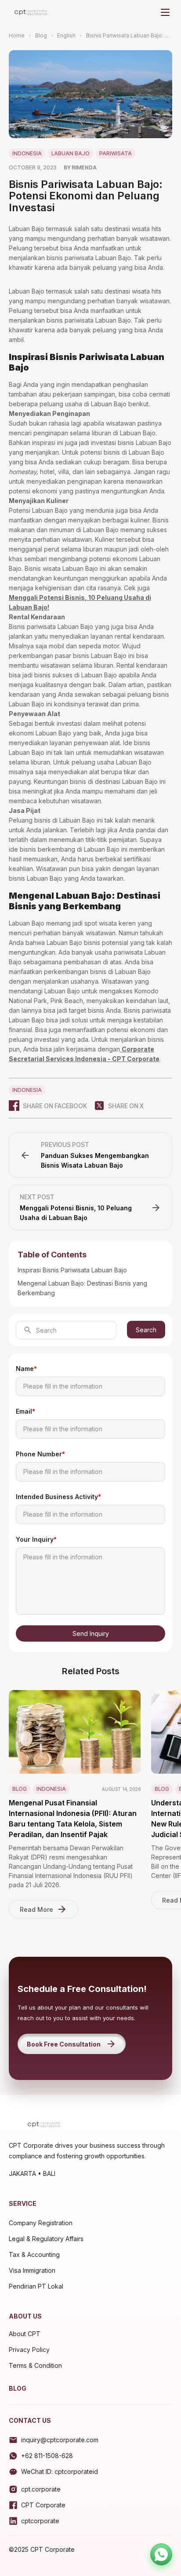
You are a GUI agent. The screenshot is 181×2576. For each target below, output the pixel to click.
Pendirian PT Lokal (36, 2286)
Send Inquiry (91, 1633)
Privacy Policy (29, 2350)
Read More (36, 1909)
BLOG (18, 2388)
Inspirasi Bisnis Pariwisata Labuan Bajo (72, 1270)
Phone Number (40, 1454)
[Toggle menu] (165, 12)
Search (146, 1330)
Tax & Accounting (34, 2254)
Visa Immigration (32, 2270)
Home (17, 35)
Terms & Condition (35, 2365)
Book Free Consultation (64, 2044)
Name (26, 1369)
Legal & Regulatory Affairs (46, 2239)
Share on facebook (55, 1106)
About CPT (25, 2334)
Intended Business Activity (58, 1497)
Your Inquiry (36, 1539)
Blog (41, 35)
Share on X (126, 1106)
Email (25, 1411)
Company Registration (41, 2223)
